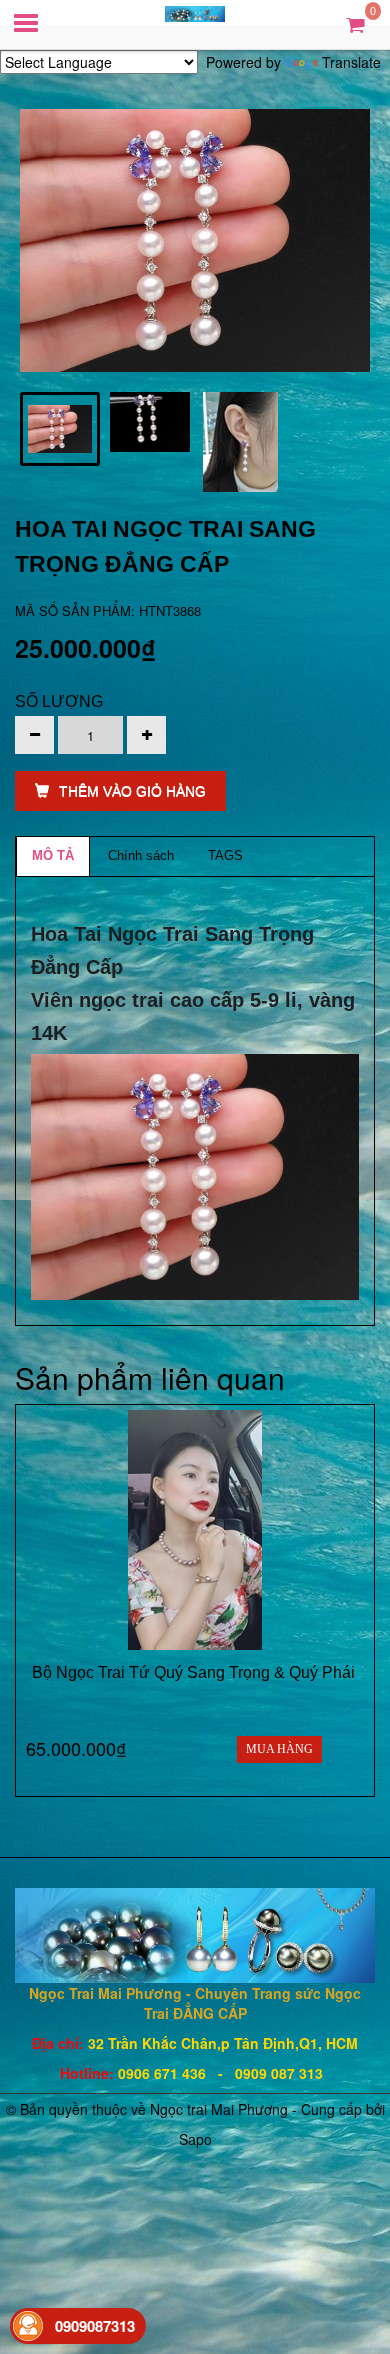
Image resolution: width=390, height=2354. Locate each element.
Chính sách (141, 855)
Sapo (195, 2139)
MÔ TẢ (53, 855)
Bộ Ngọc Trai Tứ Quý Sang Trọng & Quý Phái (195, 1672)
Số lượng (59, 701)
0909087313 (95, 2326)
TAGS (225, 855)
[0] (355, 23)
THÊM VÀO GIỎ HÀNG (132, 791)
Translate (351, 62)
